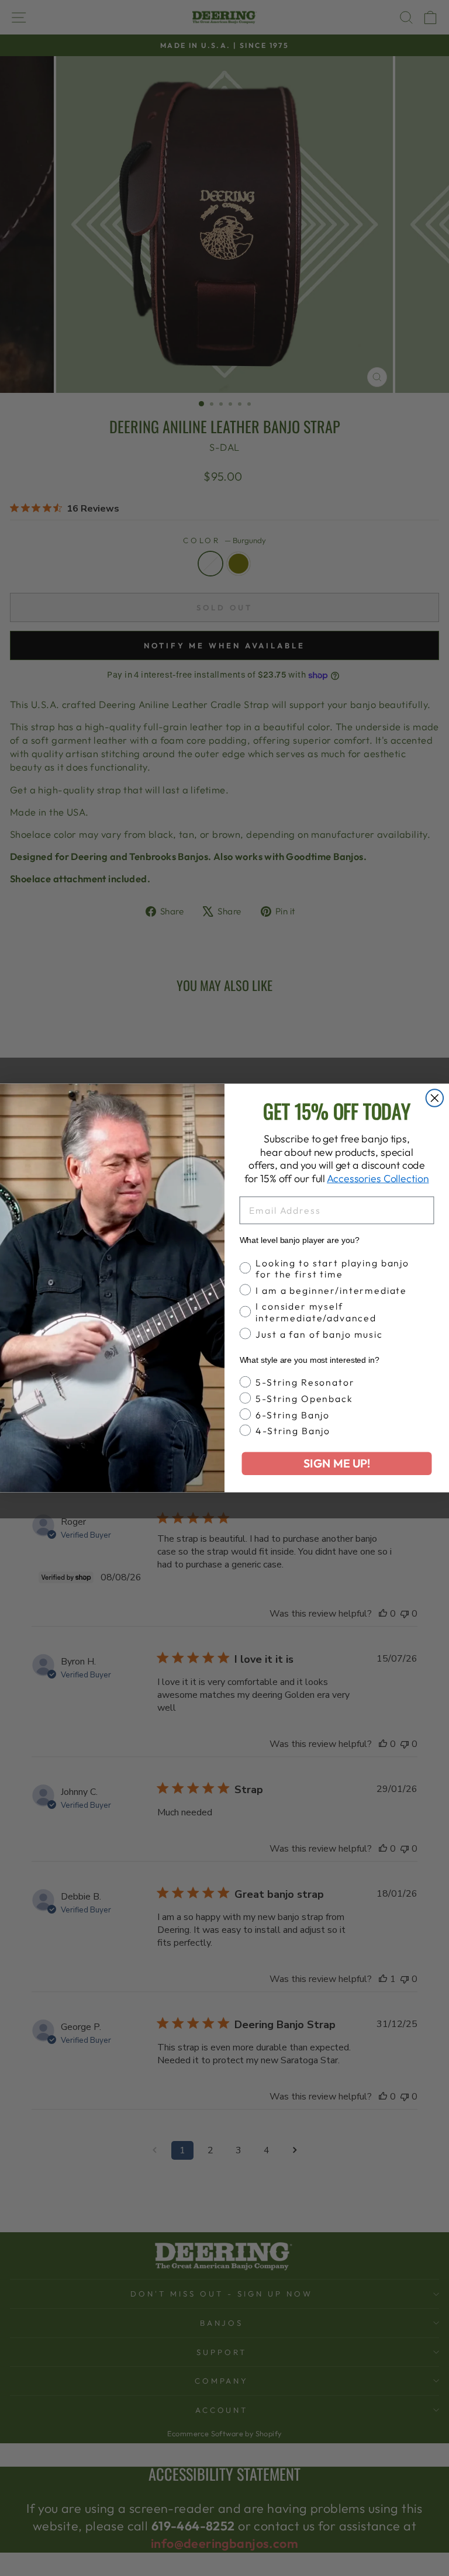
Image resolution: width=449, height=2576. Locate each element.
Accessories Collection (378, 1178)
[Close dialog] (435, 1098)
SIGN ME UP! (337, 1464)
